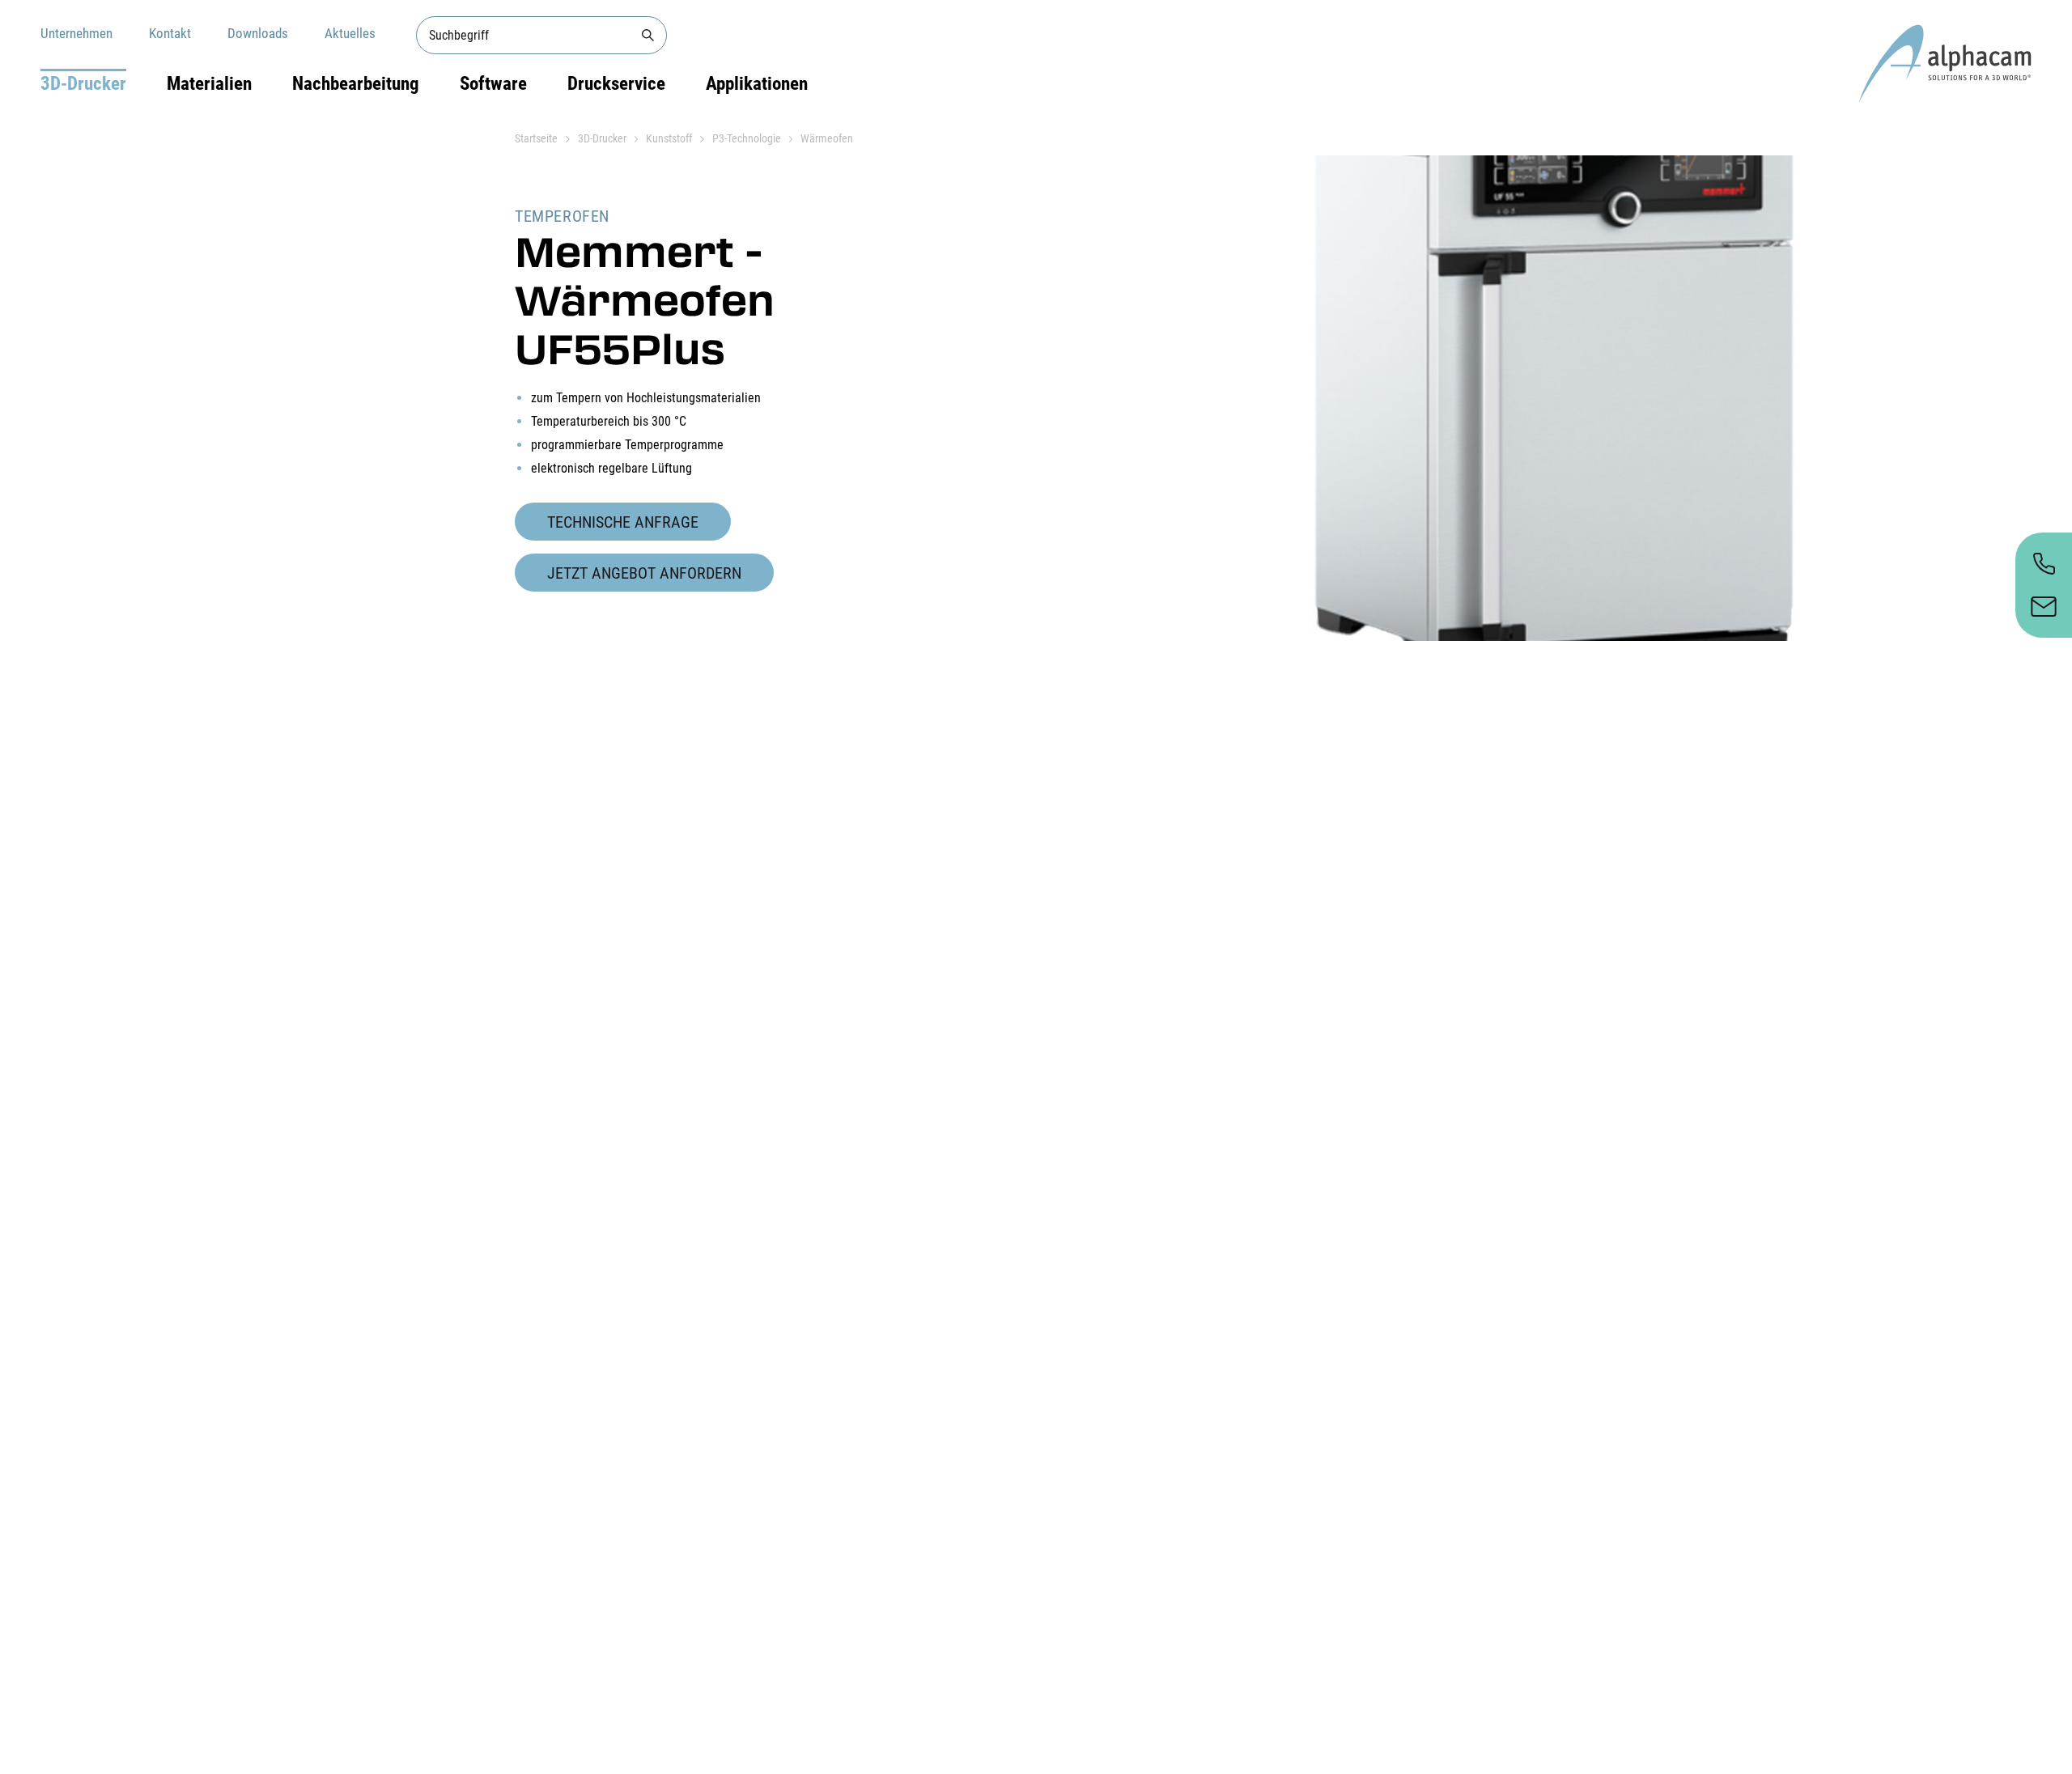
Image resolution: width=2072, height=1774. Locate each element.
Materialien (209, 84)
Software (493, 84)
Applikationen (757, 84)
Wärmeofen (827, 138)
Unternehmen (76, 33)
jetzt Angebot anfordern (644, 573)
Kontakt (170, 33)
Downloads (258, 33)
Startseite (536, 138)
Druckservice (616, 84)
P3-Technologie (747, 138)
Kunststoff (669, 138)
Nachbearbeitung (356, 84)
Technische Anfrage (623, 522)
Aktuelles (350, 33)
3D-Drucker (83, 84)
